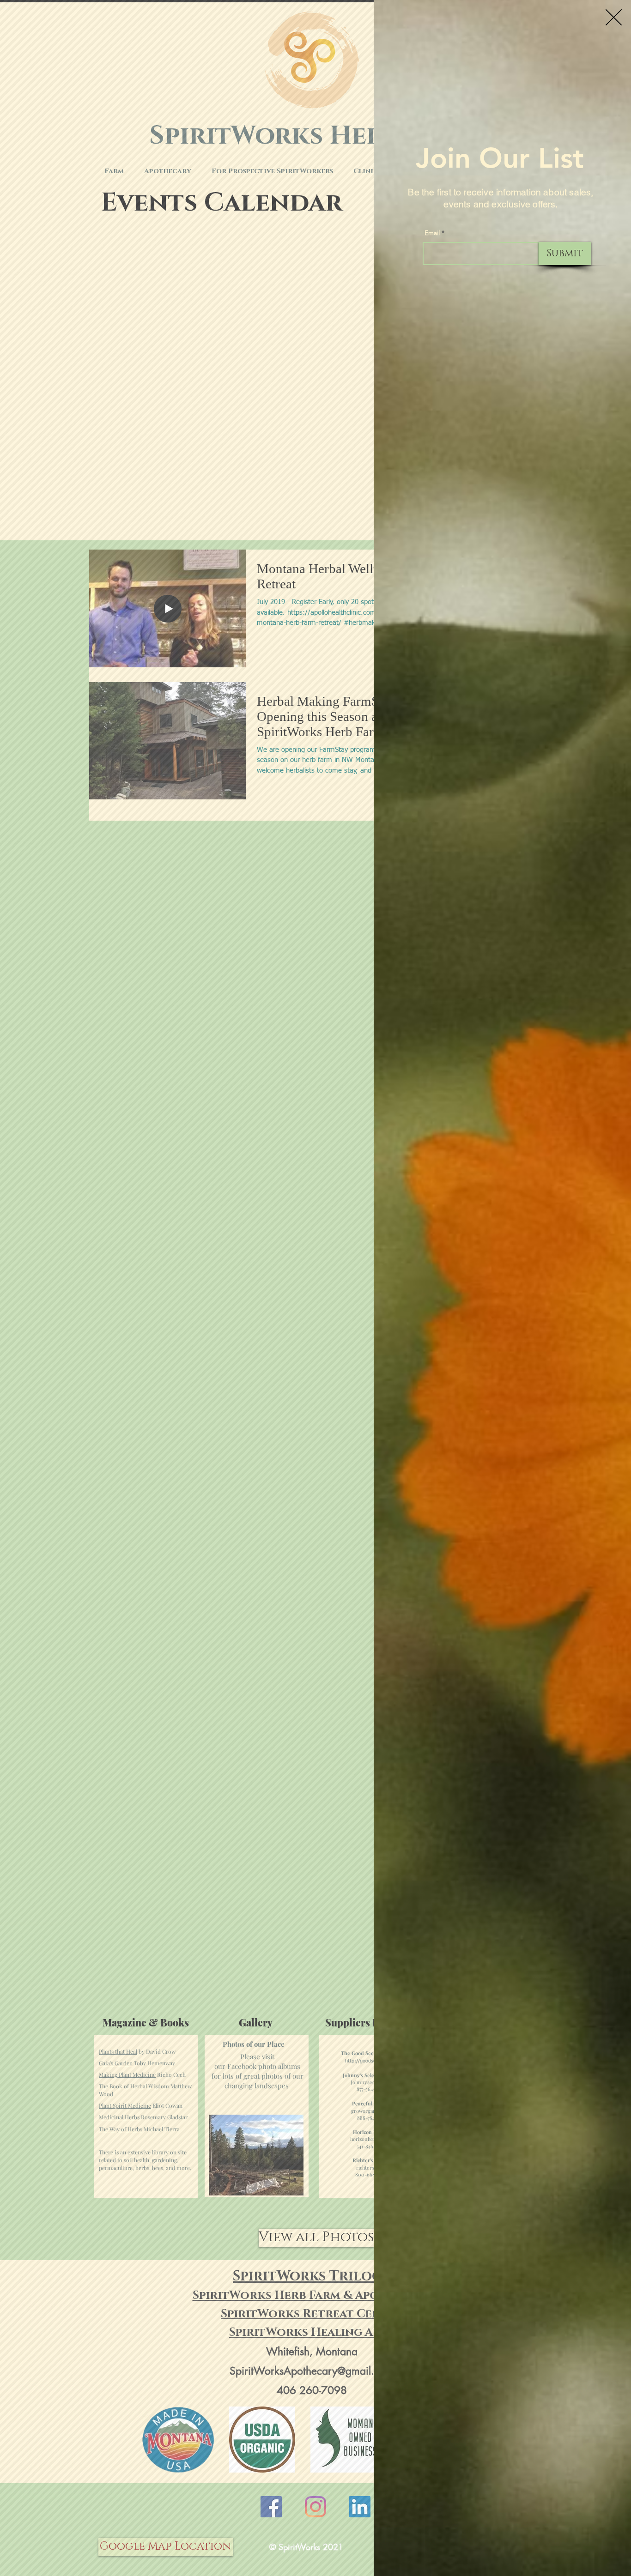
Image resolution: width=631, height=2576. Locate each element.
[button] (614, 17)
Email (432, 233)
